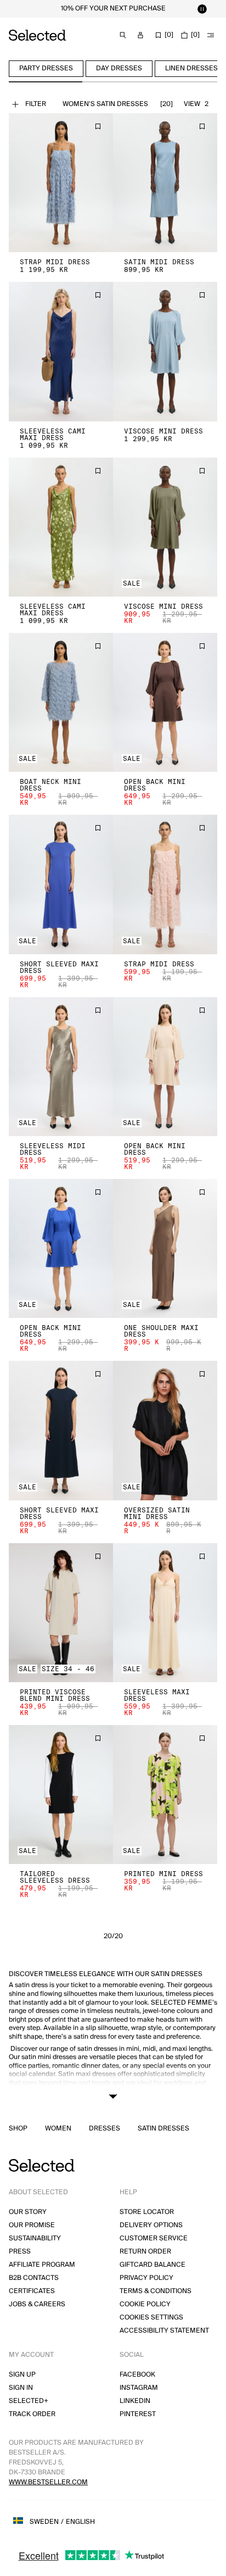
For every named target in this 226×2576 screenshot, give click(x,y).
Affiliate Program (42, 2265)
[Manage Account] (140, 35)
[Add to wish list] (98, 126)
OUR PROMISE (32, 2225)
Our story (28, 2212)
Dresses (104, 2129)
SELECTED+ (29, 2401)
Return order (145, 2252)
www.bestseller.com (48, 2482)
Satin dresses (163, 2129)
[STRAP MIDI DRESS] (61, 183)
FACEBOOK (137, 2375)
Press (20, 2252)
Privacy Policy (146, 2278)
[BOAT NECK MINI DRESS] (61, 702)
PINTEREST (138, 2414)
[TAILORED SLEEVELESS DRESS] (61, 1795)
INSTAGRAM (139, 2388)
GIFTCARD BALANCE (152, 2265)
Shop (18, 2129)
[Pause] (202, 9)
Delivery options (151, 2225)
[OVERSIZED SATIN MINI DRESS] (165, 1430)
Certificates (32, 2291)
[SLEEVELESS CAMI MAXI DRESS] (61, 351)
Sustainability (35, 2238)
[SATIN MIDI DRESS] (165, 183)
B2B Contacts (34, 2278)
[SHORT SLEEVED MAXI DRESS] (61, 884)
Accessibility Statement (164, 2331)
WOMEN (58, 2129)
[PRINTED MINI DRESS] (165, 1795)
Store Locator (147, 2212)
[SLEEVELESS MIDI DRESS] (61, 1067)
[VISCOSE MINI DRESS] (165, 351)
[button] (61, 183)
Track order (32, 2414)
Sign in (21, 2388)
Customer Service (154, 2238)
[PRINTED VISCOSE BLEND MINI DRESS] (61, 1613)
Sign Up (22, 2375)
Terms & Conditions (156, 2291)
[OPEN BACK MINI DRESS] (165, 702)
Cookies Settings (151, 2318)
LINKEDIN (135, 2401)
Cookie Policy (145, 2304)
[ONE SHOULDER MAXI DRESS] (165, 1248)
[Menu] (211, 35)
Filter (36, 104)
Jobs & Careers (37, 2304)
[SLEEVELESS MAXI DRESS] (165, 1613)
